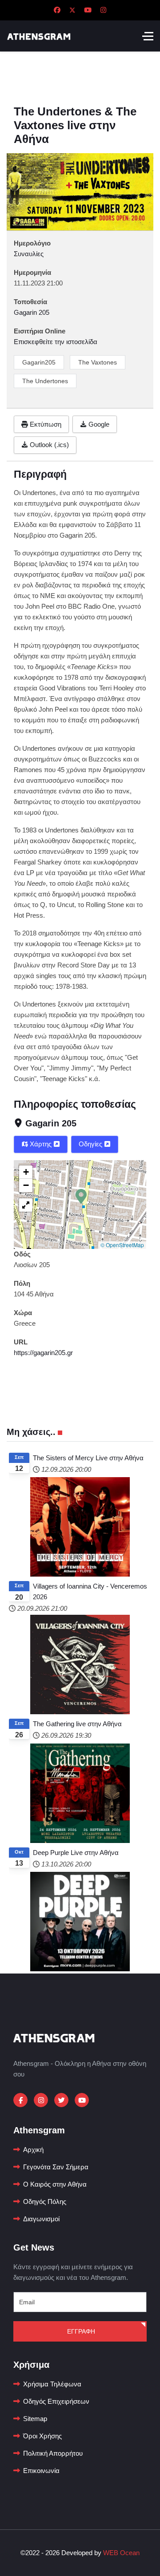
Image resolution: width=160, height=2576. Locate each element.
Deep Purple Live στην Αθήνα (76, 1853)
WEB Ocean (121, 2553)
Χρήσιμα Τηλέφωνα (52, 2384)
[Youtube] (88, 10)
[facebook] (20, 2100)
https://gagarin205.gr (43, 1353)
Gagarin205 (39, 362)
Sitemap (35, 2419)
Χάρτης (41, 1144)
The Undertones (45, 381)
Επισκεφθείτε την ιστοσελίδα (56, 342)
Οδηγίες (91, 1144)
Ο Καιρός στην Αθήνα (55, 2184)
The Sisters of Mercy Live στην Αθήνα (88, 1458)
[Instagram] (103, 10)
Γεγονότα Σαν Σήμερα (56, 2167)
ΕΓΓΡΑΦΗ (80, 2331)
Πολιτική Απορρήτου (53, 2453)
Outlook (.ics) (48, 445)
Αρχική (33, 2150)
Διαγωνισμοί (41, 2219)
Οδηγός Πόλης (45, 2201)
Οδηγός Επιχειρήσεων (56, 2401)
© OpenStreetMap (122, 1245)
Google (98, 424)
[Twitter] (72, 10)
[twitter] (61, 2100)
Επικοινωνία (41, 2471)
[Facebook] (57, 10)
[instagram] (41, 2100)
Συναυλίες (29, 254)
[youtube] (82, 2100)
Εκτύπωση (45, 424)
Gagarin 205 (51, 1123)
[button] (81, 1196)
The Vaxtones (98, 362)
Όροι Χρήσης (42, 2436)
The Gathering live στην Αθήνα (77, 1724)
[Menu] (148, 36)
